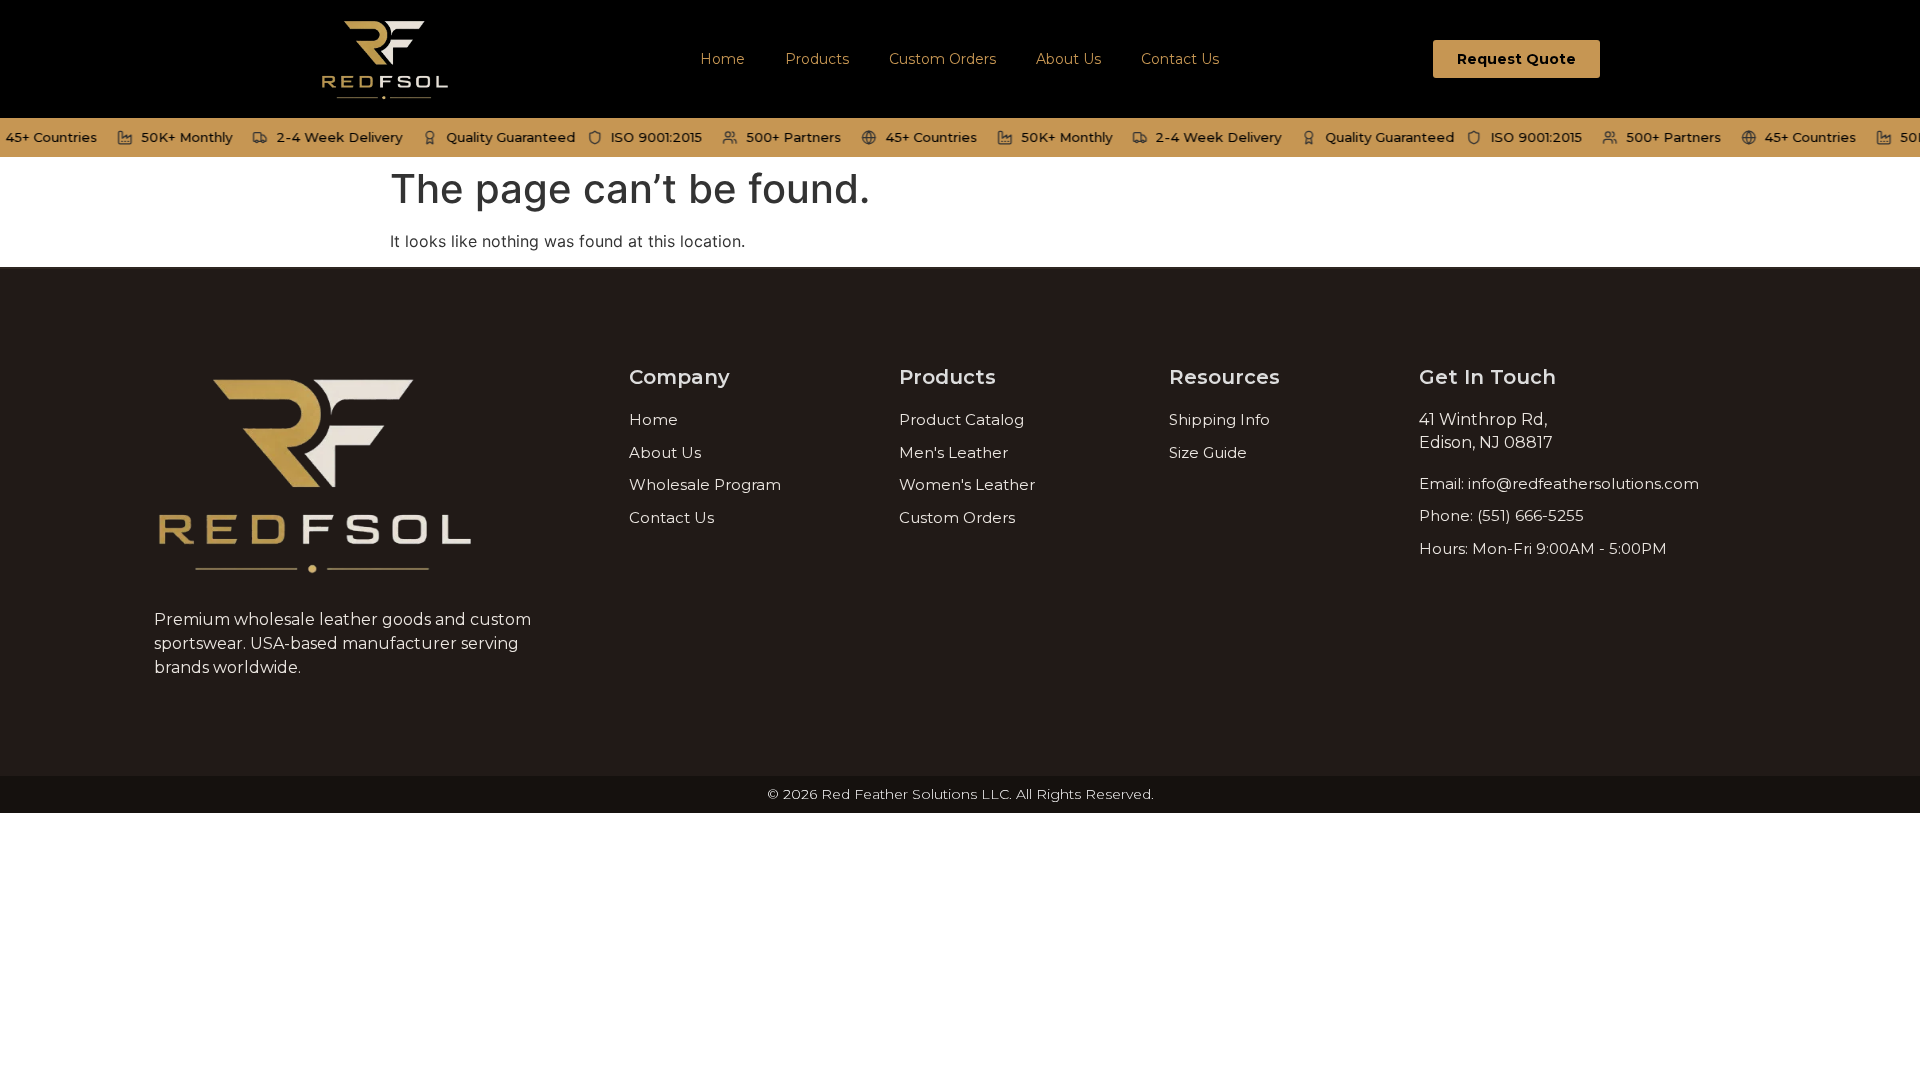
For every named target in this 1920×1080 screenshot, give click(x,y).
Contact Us (1180, 59)
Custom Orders (942, 59)
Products (817, 59)
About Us (1068, 59)
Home (722, 59)
